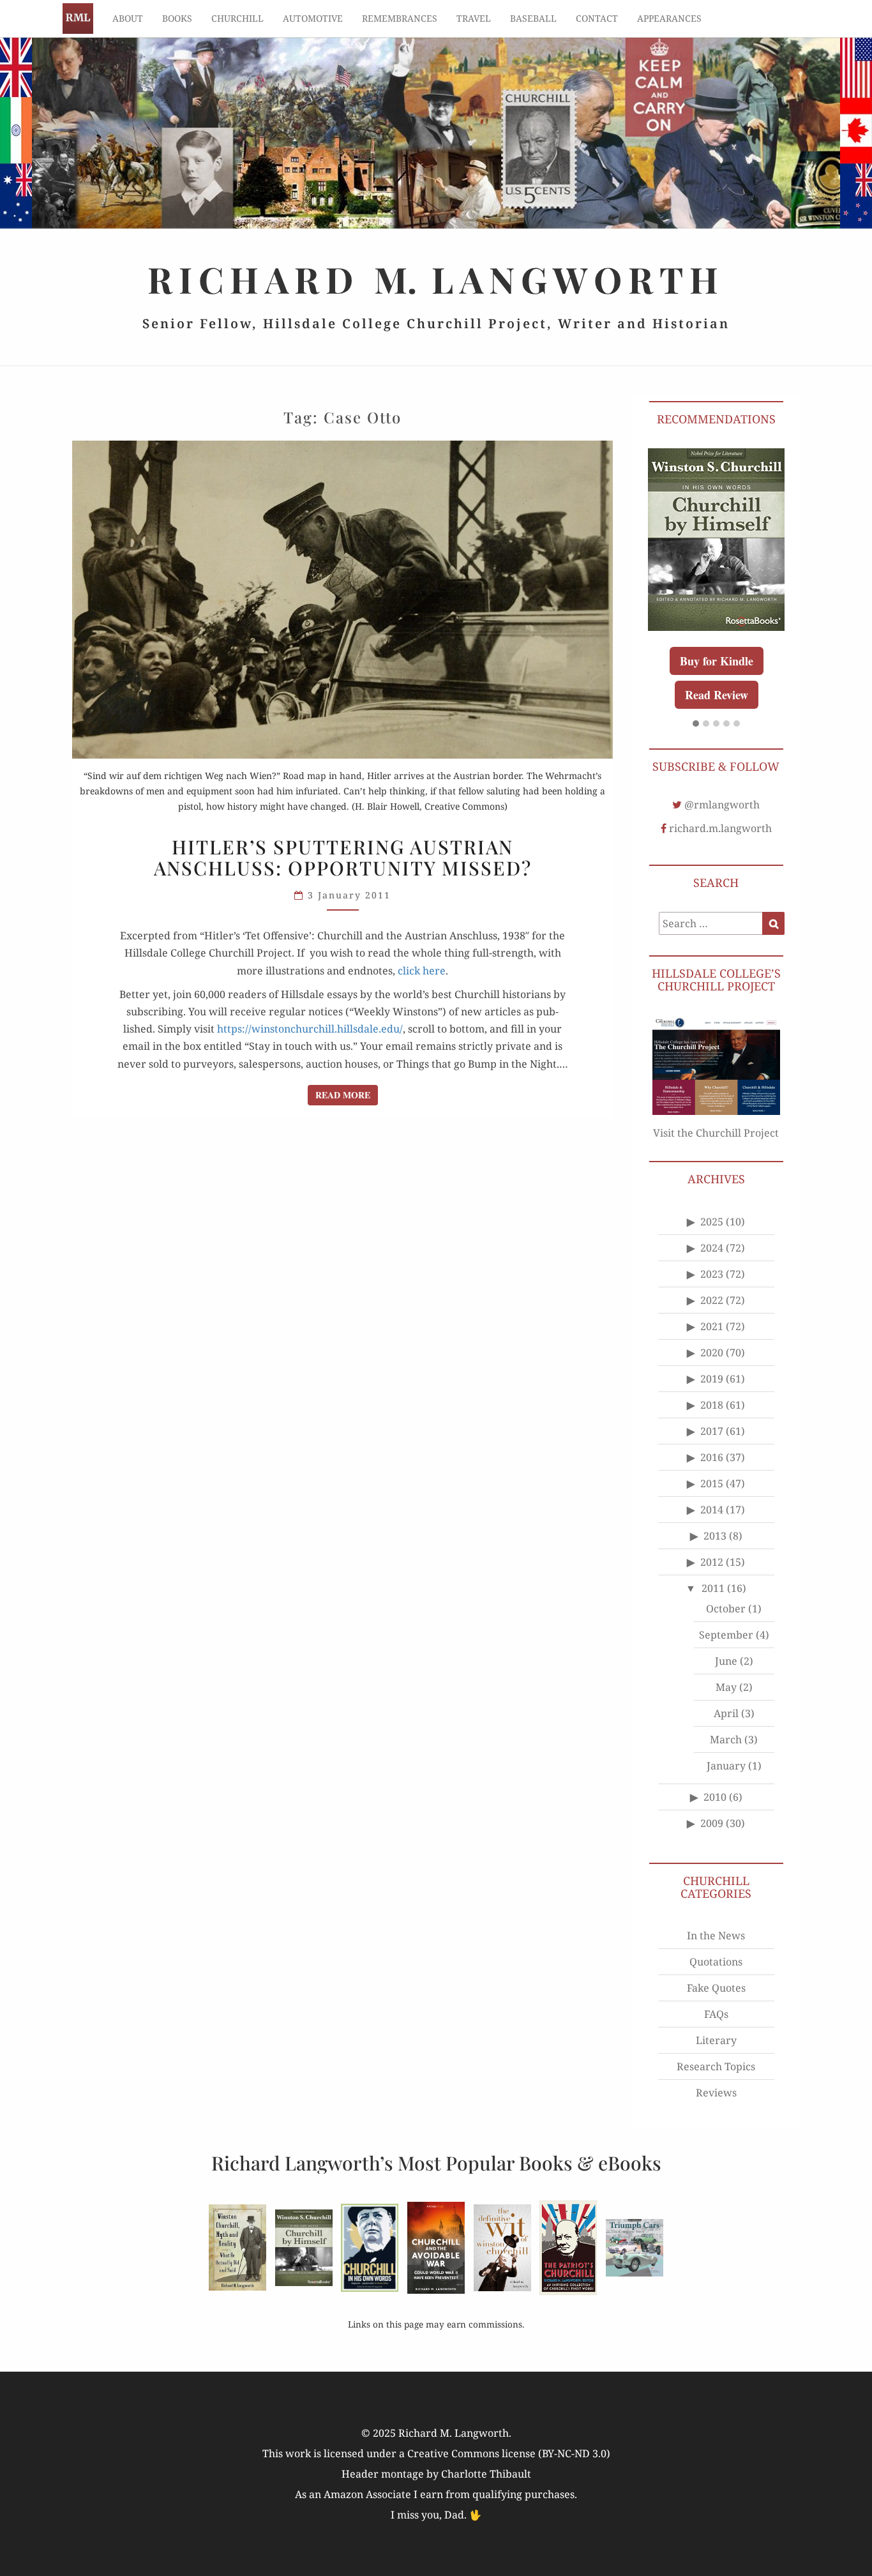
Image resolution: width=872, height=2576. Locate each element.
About (128, 18)
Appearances (669, 18)
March (726, 1739)
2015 (712, 1483)
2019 (712, 1379)
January (726, 1766)
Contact (597, 18)
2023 (712, 1274)
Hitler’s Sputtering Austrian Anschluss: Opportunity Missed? (343, 857)
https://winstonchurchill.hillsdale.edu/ (310, 1029)
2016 (712, 1457)
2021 (712, 1326)
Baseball (533, 18)
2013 (715, 1536)
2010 (715, 1797)
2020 (712, 1352)
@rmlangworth (722, 805)
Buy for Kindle (717, 661)
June (726, 1661)
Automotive (313, 18)
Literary (716, 2040)
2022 (712, 1300)
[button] (696, 724)
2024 (712, 1248)
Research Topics (716, 2066)
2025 (712, 1222)
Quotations (716, 1962)
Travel (474, 18)
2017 (712, 1431)
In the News (716, 1936)
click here (422, 971)
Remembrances (400, 18)
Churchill (237, 18)
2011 (713, 1588)
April (726, 1713)
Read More (347, 1095)
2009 (712, 1823)
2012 (712, 1562)
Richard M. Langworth (78, 19)
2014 (712, 1510)
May (726, 1687)
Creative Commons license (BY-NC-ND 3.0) (509, 2453)
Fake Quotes (716, 1988)
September (726, 1635)
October (726, 1609)
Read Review (717, 695)
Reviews (716, 2093)
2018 (712, 1405)
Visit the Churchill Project (716, 1133)
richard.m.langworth (720, 828)
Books (177, 18)
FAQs (716, 2014)
